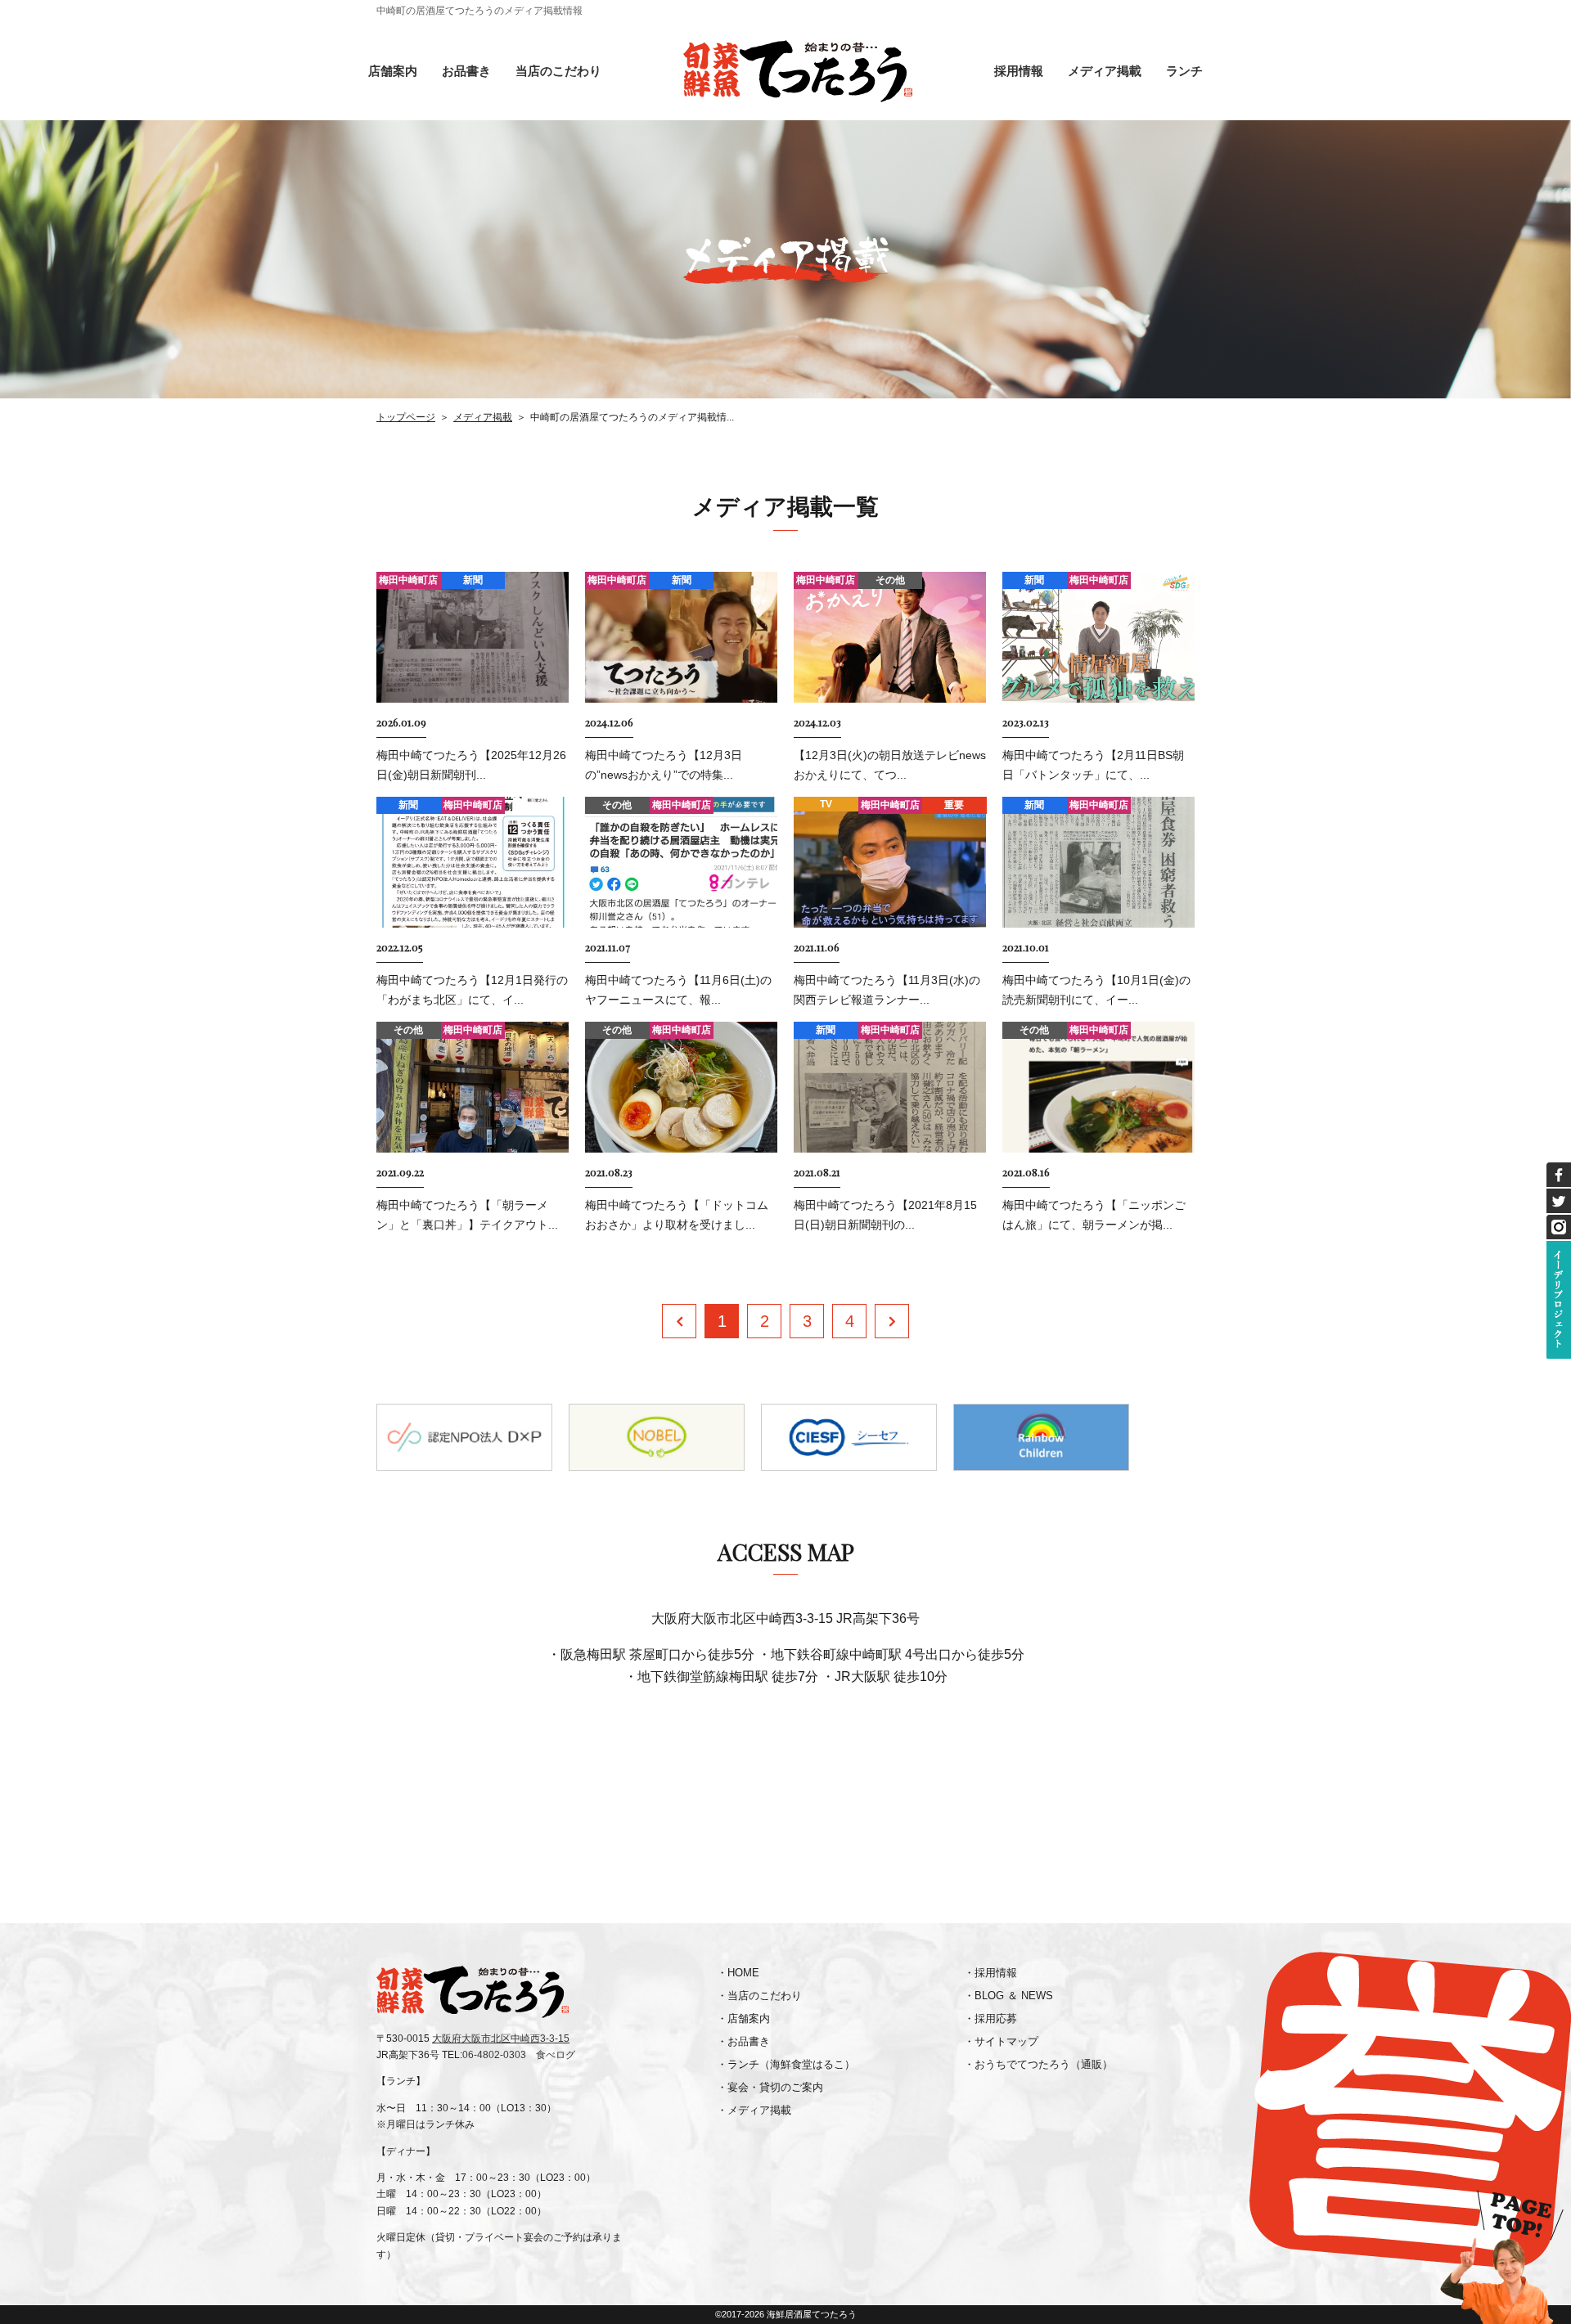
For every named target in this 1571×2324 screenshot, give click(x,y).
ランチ (1184, 71)
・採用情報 (990, 1973)
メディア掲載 (1105, 71)
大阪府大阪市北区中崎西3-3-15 (501, 2039)
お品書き (466, 71)
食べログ (556, 2055)
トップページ (406, 417)
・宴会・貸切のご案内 (770, 2087)
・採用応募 (990, 2018)
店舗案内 (393, 71)
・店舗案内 (743, 2018)
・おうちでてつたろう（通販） (1038, 2064)
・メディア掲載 (754, 2110)
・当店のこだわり (759, 1996)
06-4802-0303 (494, 2055)
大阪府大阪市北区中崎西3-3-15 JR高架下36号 (785, 1618)
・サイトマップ (1001, 2041)
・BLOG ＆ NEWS (1008, 1996)
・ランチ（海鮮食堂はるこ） (786, 2064)
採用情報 (1019, 71)
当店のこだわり (558, 71)
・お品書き (743, 2041)
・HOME (738, 1973)
